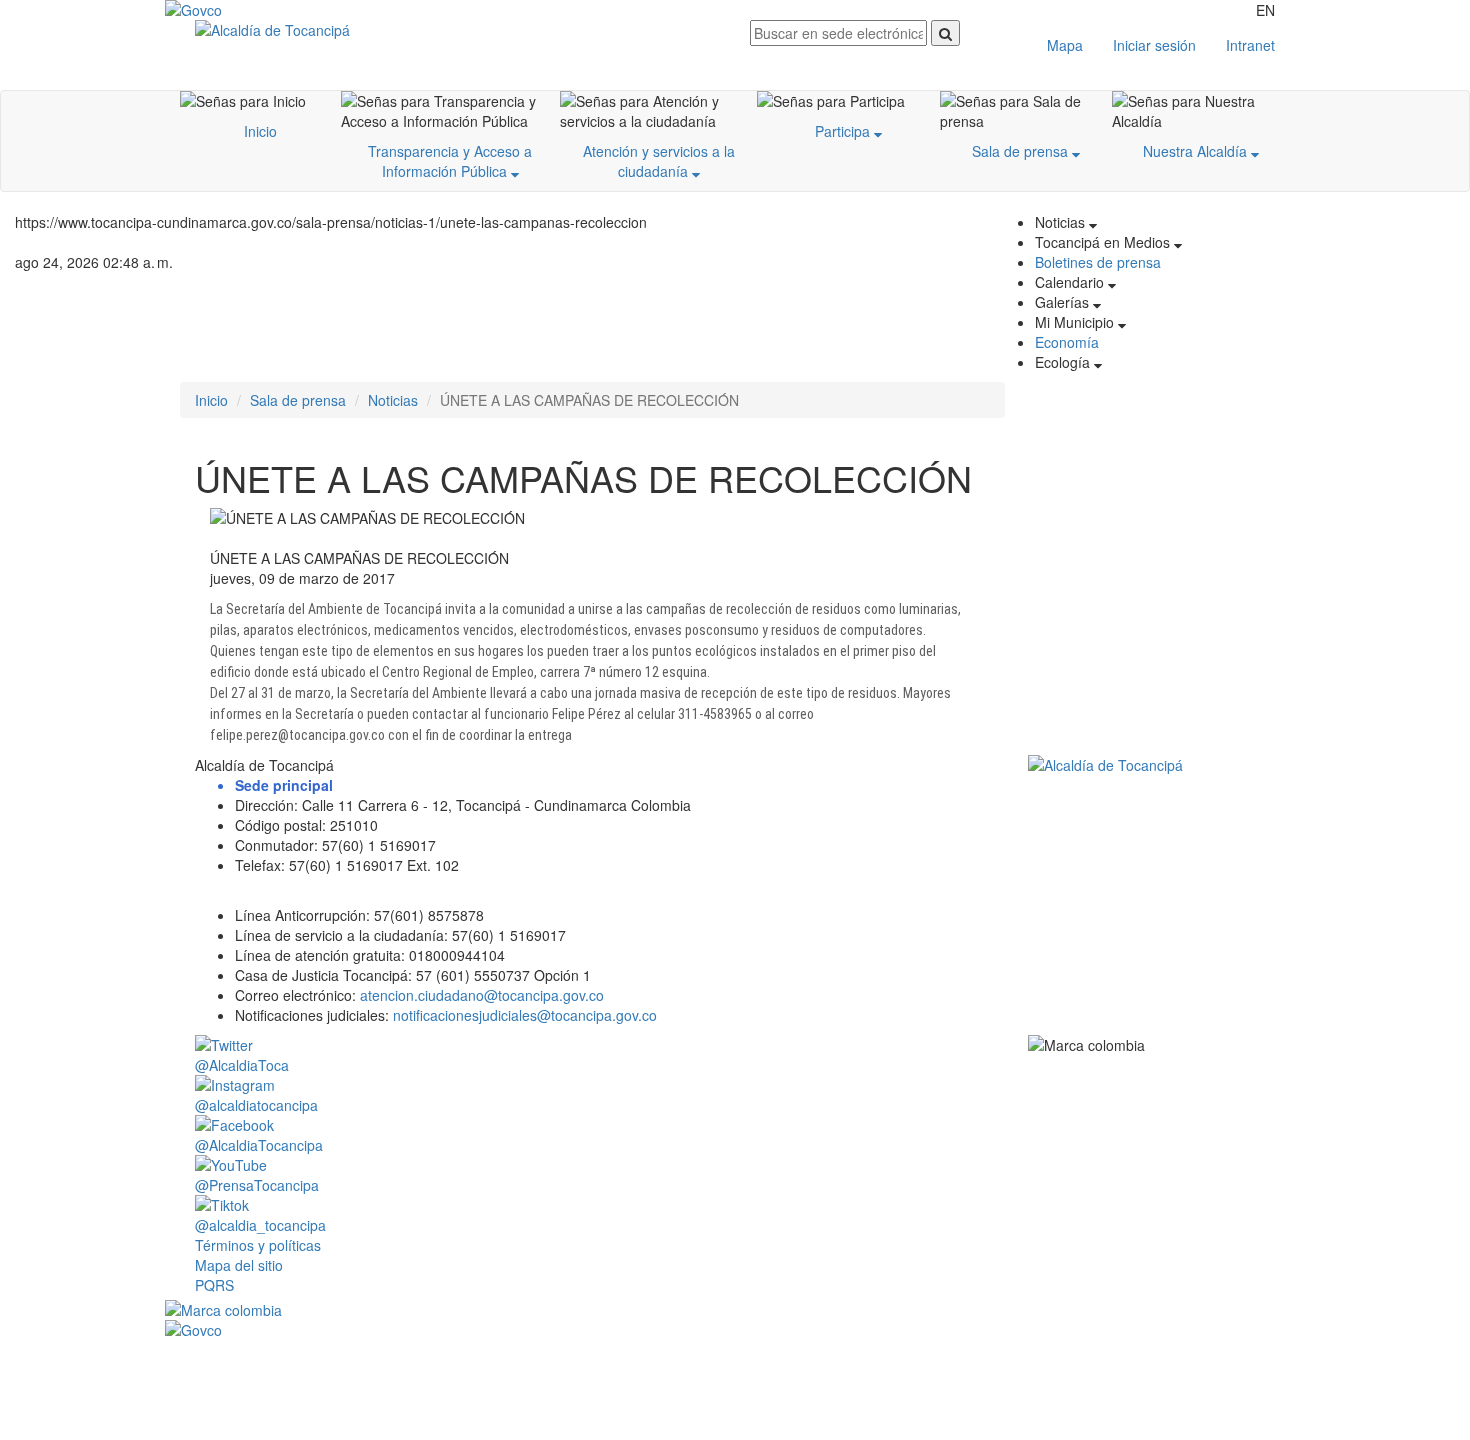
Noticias (393, 400)
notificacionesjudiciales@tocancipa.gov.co (525, 1015)
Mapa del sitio (239, 1265)
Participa (844, 131)
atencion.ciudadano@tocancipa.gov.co (482, 995)
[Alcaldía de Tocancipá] (457, 30)
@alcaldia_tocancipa (260, 1225)
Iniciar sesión (1154, 45)
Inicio (260, 131)
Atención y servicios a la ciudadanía (659, 161)
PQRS (214, 1285)
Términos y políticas (258, 1245)
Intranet (1250, 45)
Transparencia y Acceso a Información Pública (450, 161)
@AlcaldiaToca (242, 1065)
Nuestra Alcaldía (1197, 151)
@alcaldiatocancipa (256, 1105)
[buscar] (945, 33)
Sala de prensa (1022, 151)
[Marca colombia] (735, 1310)
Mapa (1065, 45)
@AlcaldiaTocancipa (259, 1145)
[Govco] (260, 10)
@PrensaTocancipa (257, 1185)
